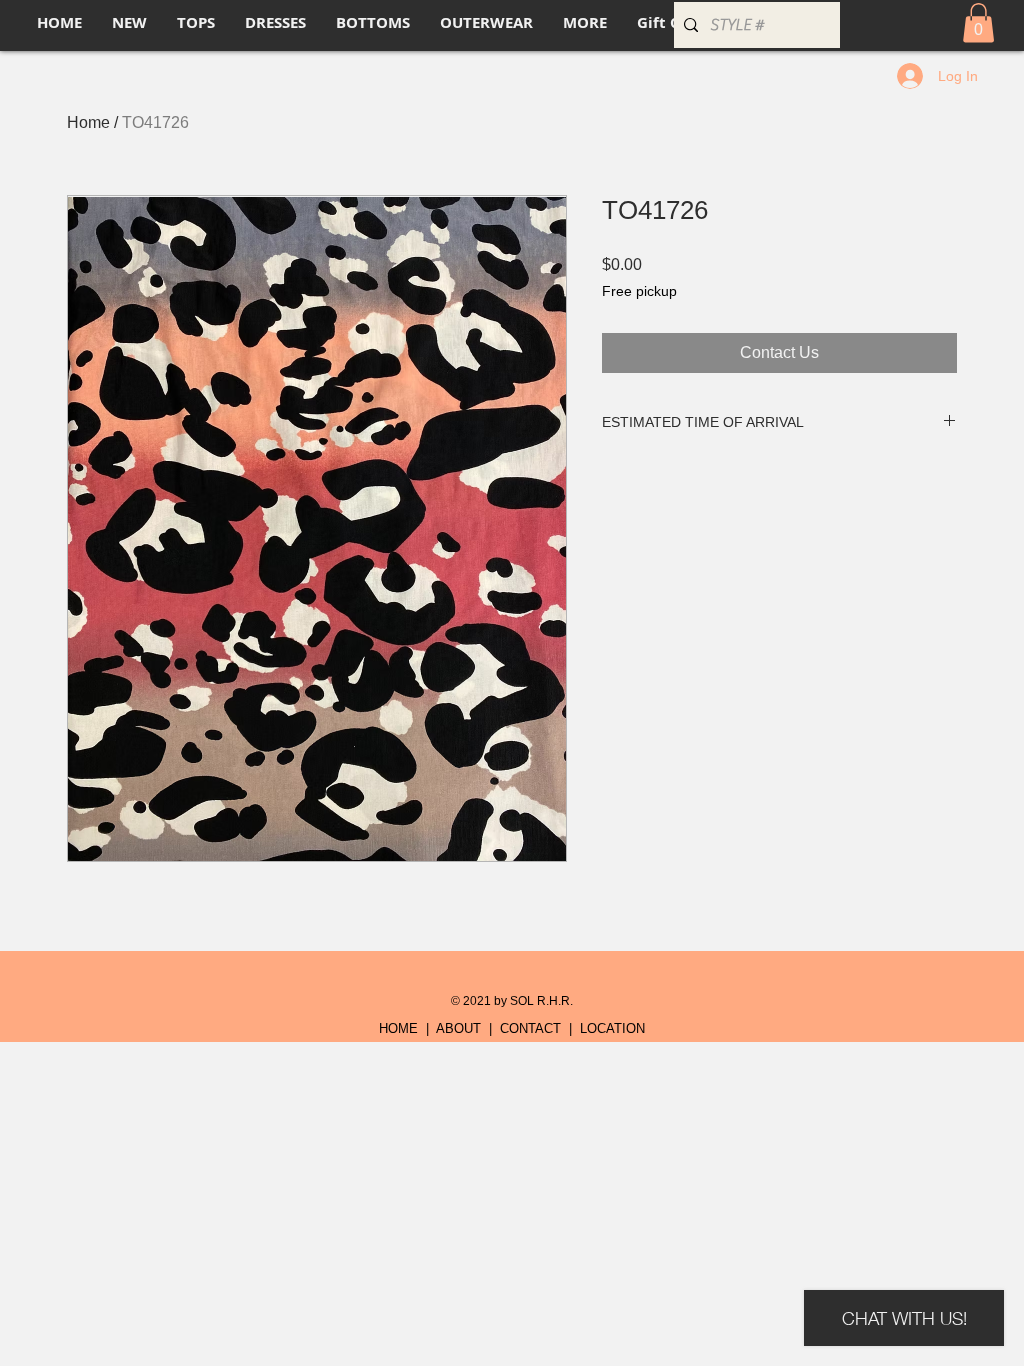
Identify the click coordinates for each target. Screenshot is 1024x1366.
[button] (978, 22)
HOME (398, 1028)
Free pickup (639, 291)
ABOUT (458, 1028)
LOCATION (612, 1028)
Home (88, 122)
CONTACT (530, 1028)
